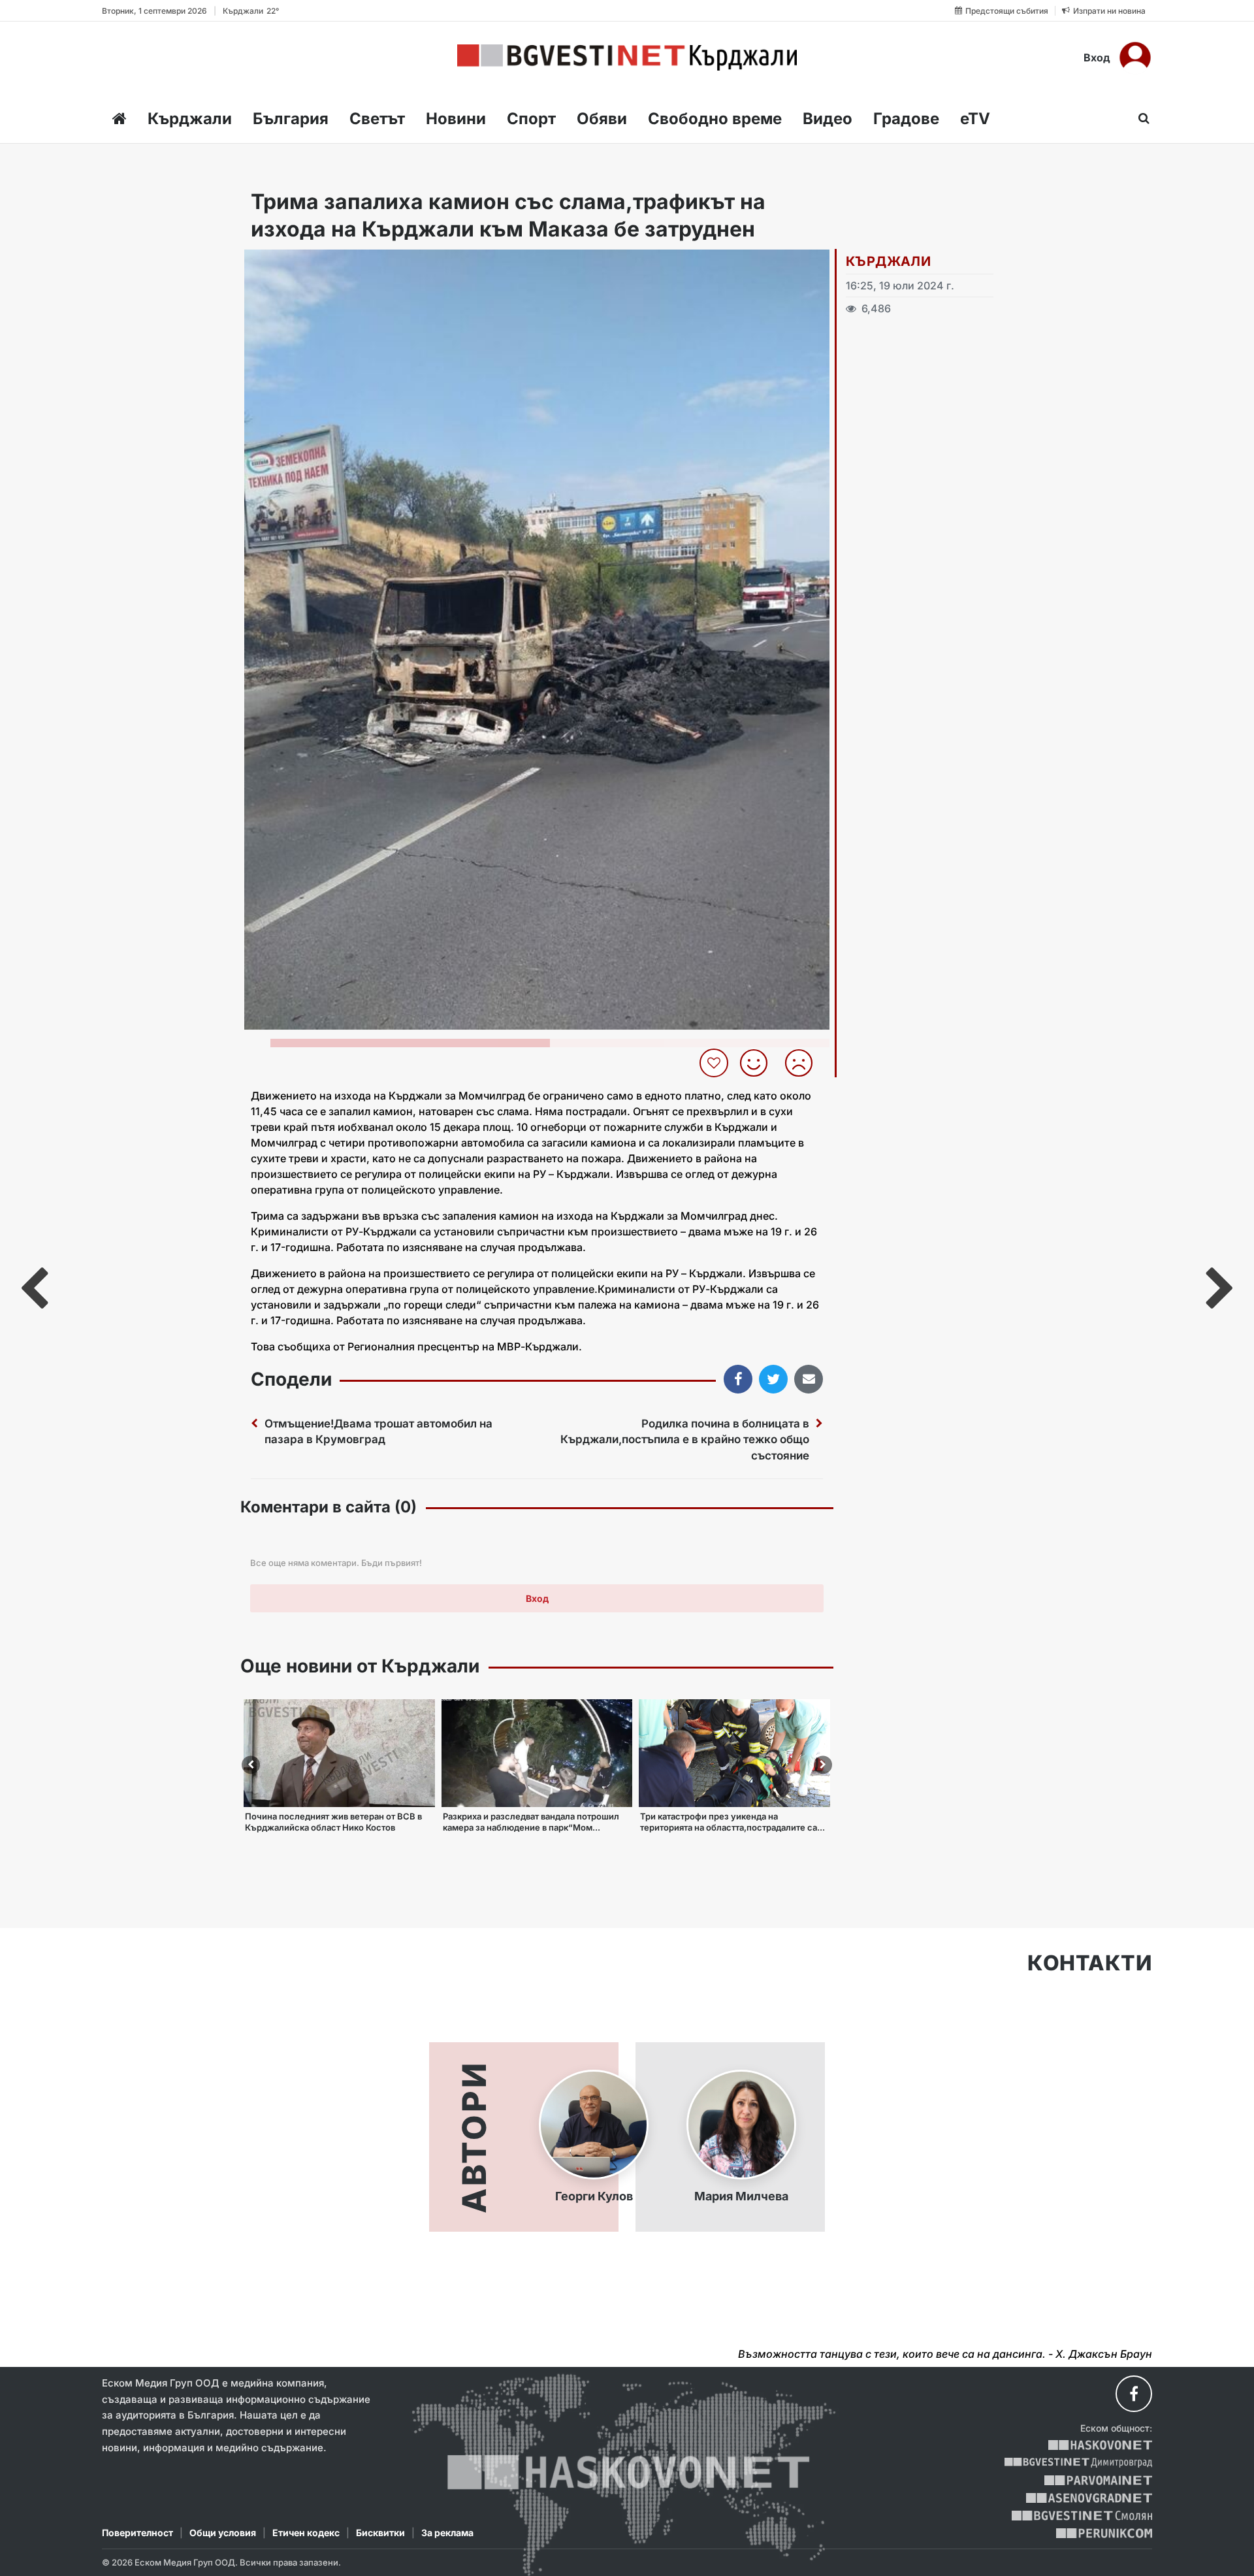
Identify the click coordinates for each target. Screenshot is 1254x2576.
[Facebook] (1134, 2394)
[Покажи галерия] (815, 287)
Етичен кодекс (306, 2533)
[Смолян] (1082, 2516)
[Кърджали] (627, 57)
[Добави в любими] (715, 1063)
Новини (456, 119)
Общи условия (223, 2533)
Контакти (1090, 1963)
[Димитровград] (1078, 2463)
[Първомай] (1098, 2480)
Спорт (531, 119)
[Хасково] (1100, 2445)
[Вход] (1135, 57)
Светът (377, 119)
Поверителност (137, 2533)
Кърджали (190, 119)
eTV (975, 119)
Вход (1097, 57)
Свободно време (715, 119)
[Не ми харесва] (804, 1063)
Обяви (602, 119)
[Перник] (1104, 2533)
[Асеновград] (1089, 2498)
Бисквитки (380, 2533)
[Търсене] (1140, 118)
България (291, 119)
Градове (906, 119)
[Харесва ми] (759, 1063)
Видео (828, 119)
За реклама (447, 2533)
